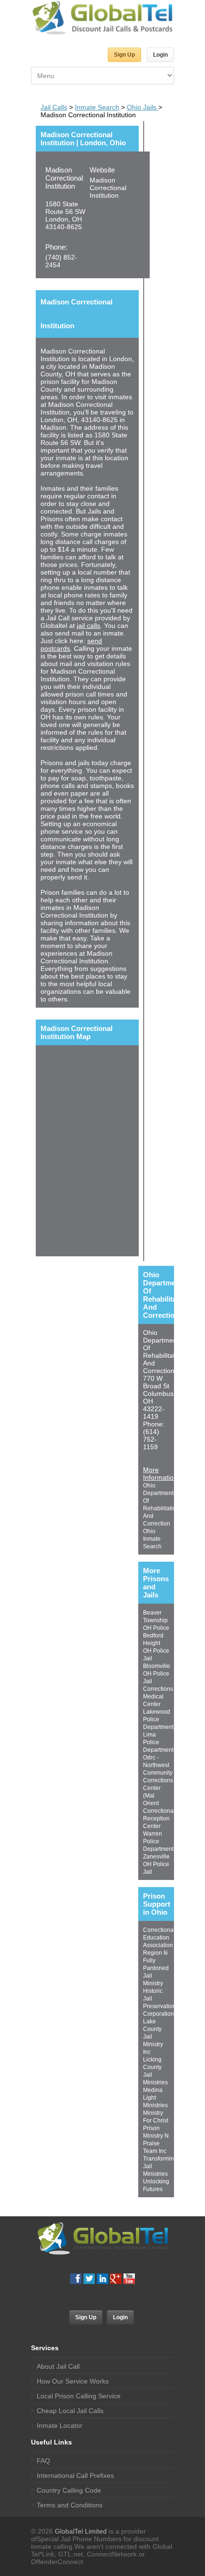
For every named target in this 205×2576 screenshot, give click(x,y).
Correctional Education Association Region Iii (159, 1941)
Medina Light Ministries (155, 2098)
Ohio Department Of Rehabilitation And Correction (161, 1505)
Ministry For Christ (156, 2117)
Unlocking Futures (156, 2185)
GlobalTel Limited (81, 2531)
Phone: (56, 247)
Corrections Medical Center (158, 1697)
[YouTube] (129, 2279)
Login (160, 55)
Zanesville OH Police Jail (156, 1864)
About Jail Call (58, 2366)
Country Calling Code (69, 2490)
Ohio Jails (143, 107)
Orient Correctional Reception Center (159, 1815)
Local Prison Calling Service (79, 2396)
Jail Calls (54, 107)
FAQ (43, 2461)
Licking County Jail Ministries (155, 2071)
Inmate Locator (60, 2425)
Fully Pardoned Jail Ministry (156, 1972)
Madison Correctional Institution (64, 178)
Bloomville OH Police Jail (157, 1674)
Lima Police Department (158, 1742)
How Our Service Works (73, 2381)
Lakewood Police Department (158, 1719)
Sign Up (124, 55)
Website (102, 170)
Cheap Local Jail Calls (70, 2411)
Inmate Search (97, 107)
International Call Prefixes (75, 2475)
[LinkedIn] (102, 2279)
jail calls (88, 626)
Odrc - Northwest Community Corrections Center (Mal (158, 1777)
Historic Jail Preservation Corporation (159, 2002)
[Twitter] (89, 2279)
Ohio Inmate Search (152, 1539)
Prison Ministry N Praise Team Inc (156, 2140)
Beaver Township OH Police (156, 1620)
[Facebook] (76, 2279)
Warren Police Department (158, 1841)
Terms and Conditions (70, 2505)
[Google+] (116, 2279)
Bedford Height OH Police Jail (156, 1647)
